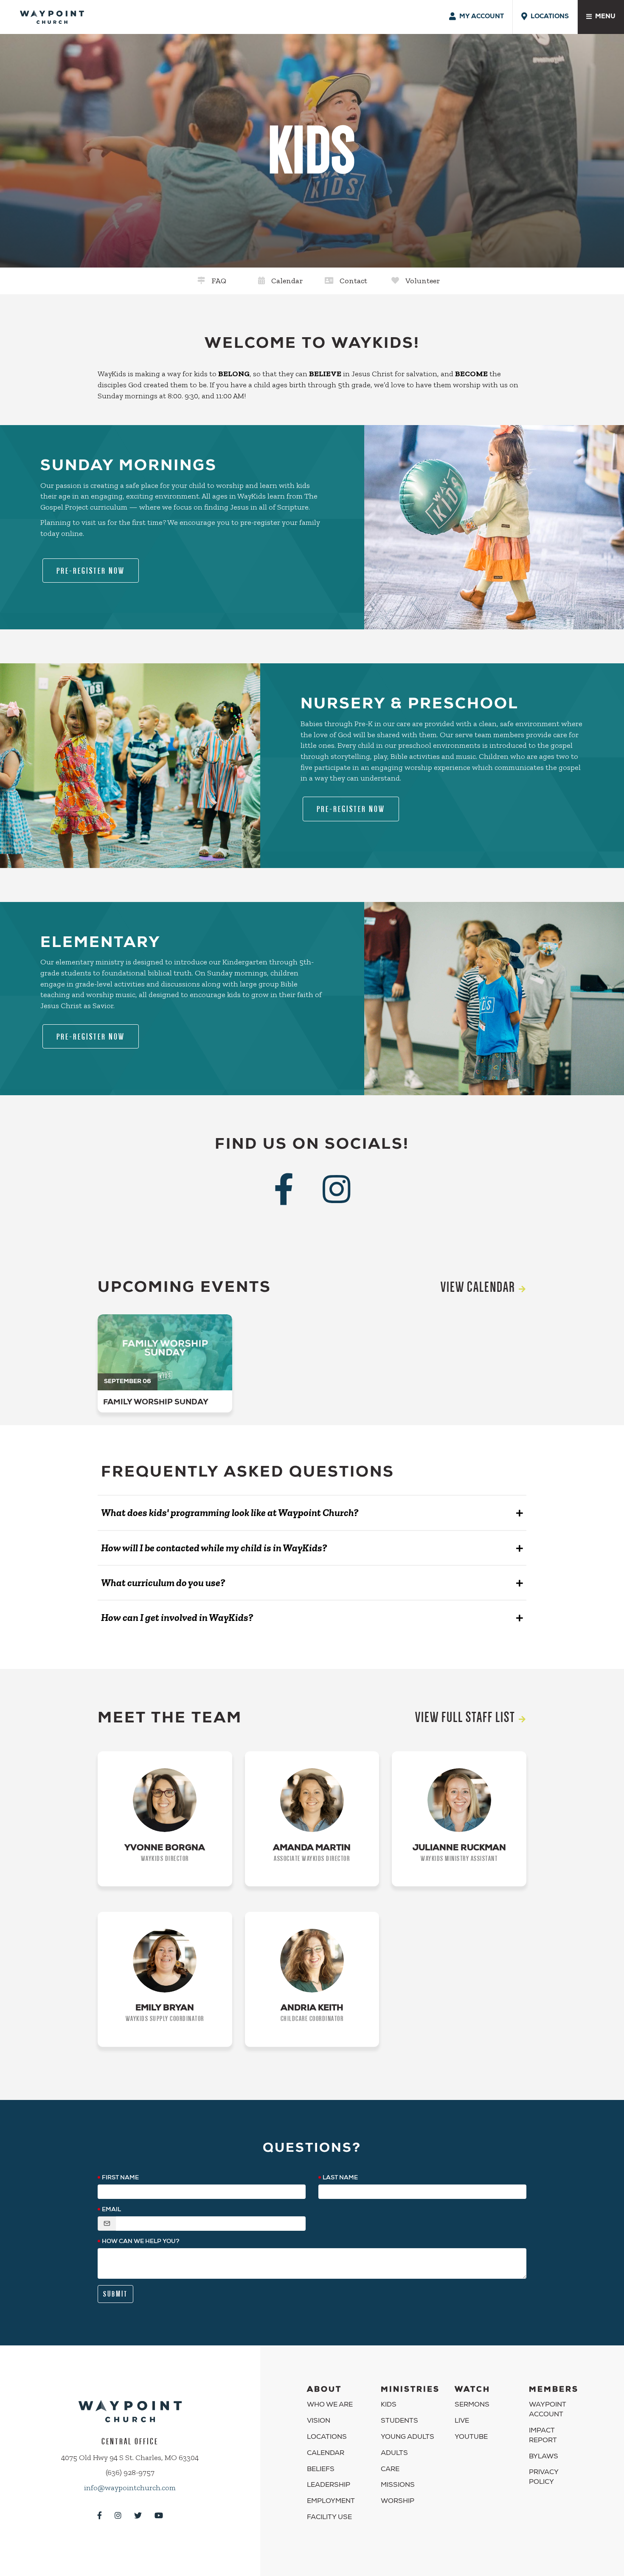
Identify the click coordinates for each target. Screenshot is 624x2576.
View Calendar (478, 1287)
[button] (312, 1513)
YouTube (471, 2438)
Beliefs (321, 2470)
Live (462, 2421)
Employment (331, 2502)
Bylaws (544, 2457)
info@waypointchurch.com (130, 2488)
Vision (319, 2421)
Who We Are (330, 2405)
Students (399, 2421)
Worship (398, 2502)
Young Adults (408, 2438)
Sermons (472, 2405)
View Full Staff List (465, 1717)
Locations (327, 2438)
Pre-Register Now (91, 571)
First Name (120, 2178)
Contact (353, 281)
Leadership (329, 2486)
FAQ (219, 281)
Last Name (340, 2178)
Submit (115, 2294)
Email (111, 2210)
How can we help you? (141, 2242)
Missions (398, 2486)
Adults (394, 2454)
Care (390, 2470)
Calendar (287, 281)
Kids (389, 2405)
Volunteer (423, 281)
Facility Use (329, 2518)
